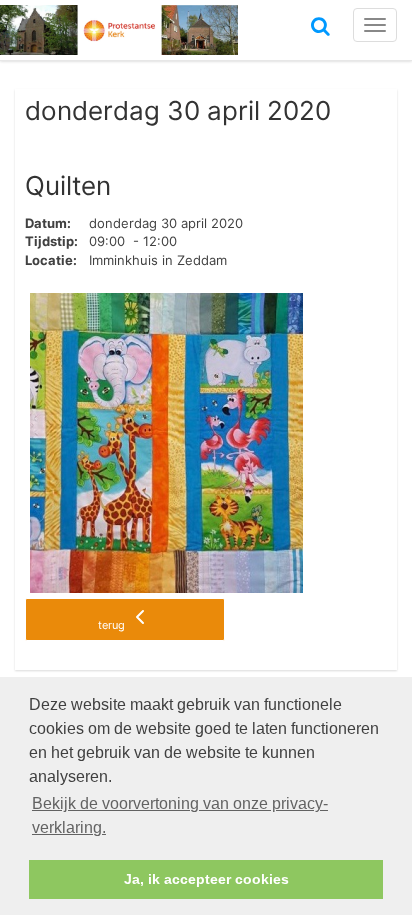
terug (113, 625)
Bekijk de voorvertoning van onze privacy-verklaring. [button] (180, 815)
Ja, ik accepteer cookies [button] (206, 879)
